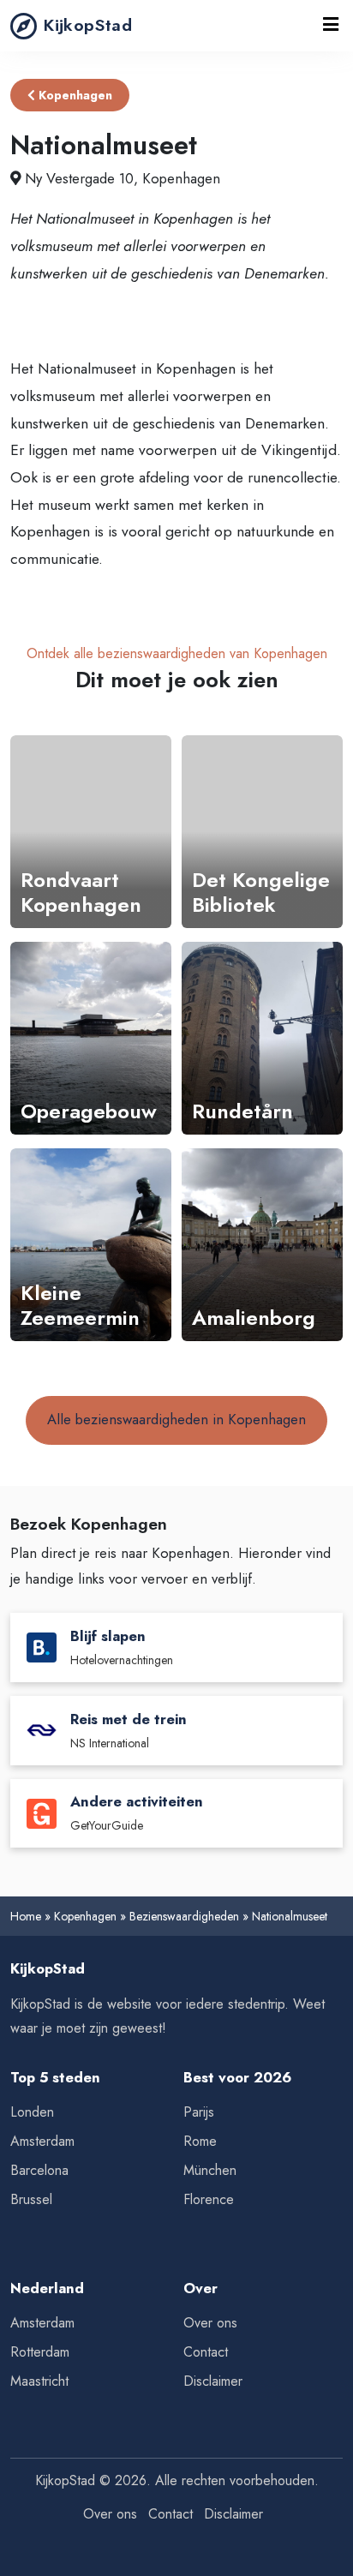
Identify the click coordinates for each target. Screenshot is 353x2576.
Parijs (199, 2112)
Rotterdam (40, 2352)
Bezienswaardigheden (184, 1916)
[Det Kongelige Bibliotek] (262, 832)
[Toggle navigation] (331, 26)
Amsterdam (42, 2141)
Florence (209, 2199)
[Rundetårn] (262, 1038)
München (210, 2170)
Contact (206, 2352)
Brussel (31, 2199)
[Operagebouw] (91, 1038)
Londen (32, 2112)
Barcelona (39, 2170)
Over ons (210, 2323)
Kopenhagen (74, 95)
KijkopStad (88, 25)
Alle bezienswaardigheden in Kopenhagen (176, 1419)
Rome (200, 2141)
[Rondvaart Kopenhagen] (91, 832)
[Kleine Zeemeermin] (91, 1245)
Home (26, 1916)
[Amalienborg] (262, 1245)
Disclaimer (213, 2381)
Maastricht (39, 2381)
